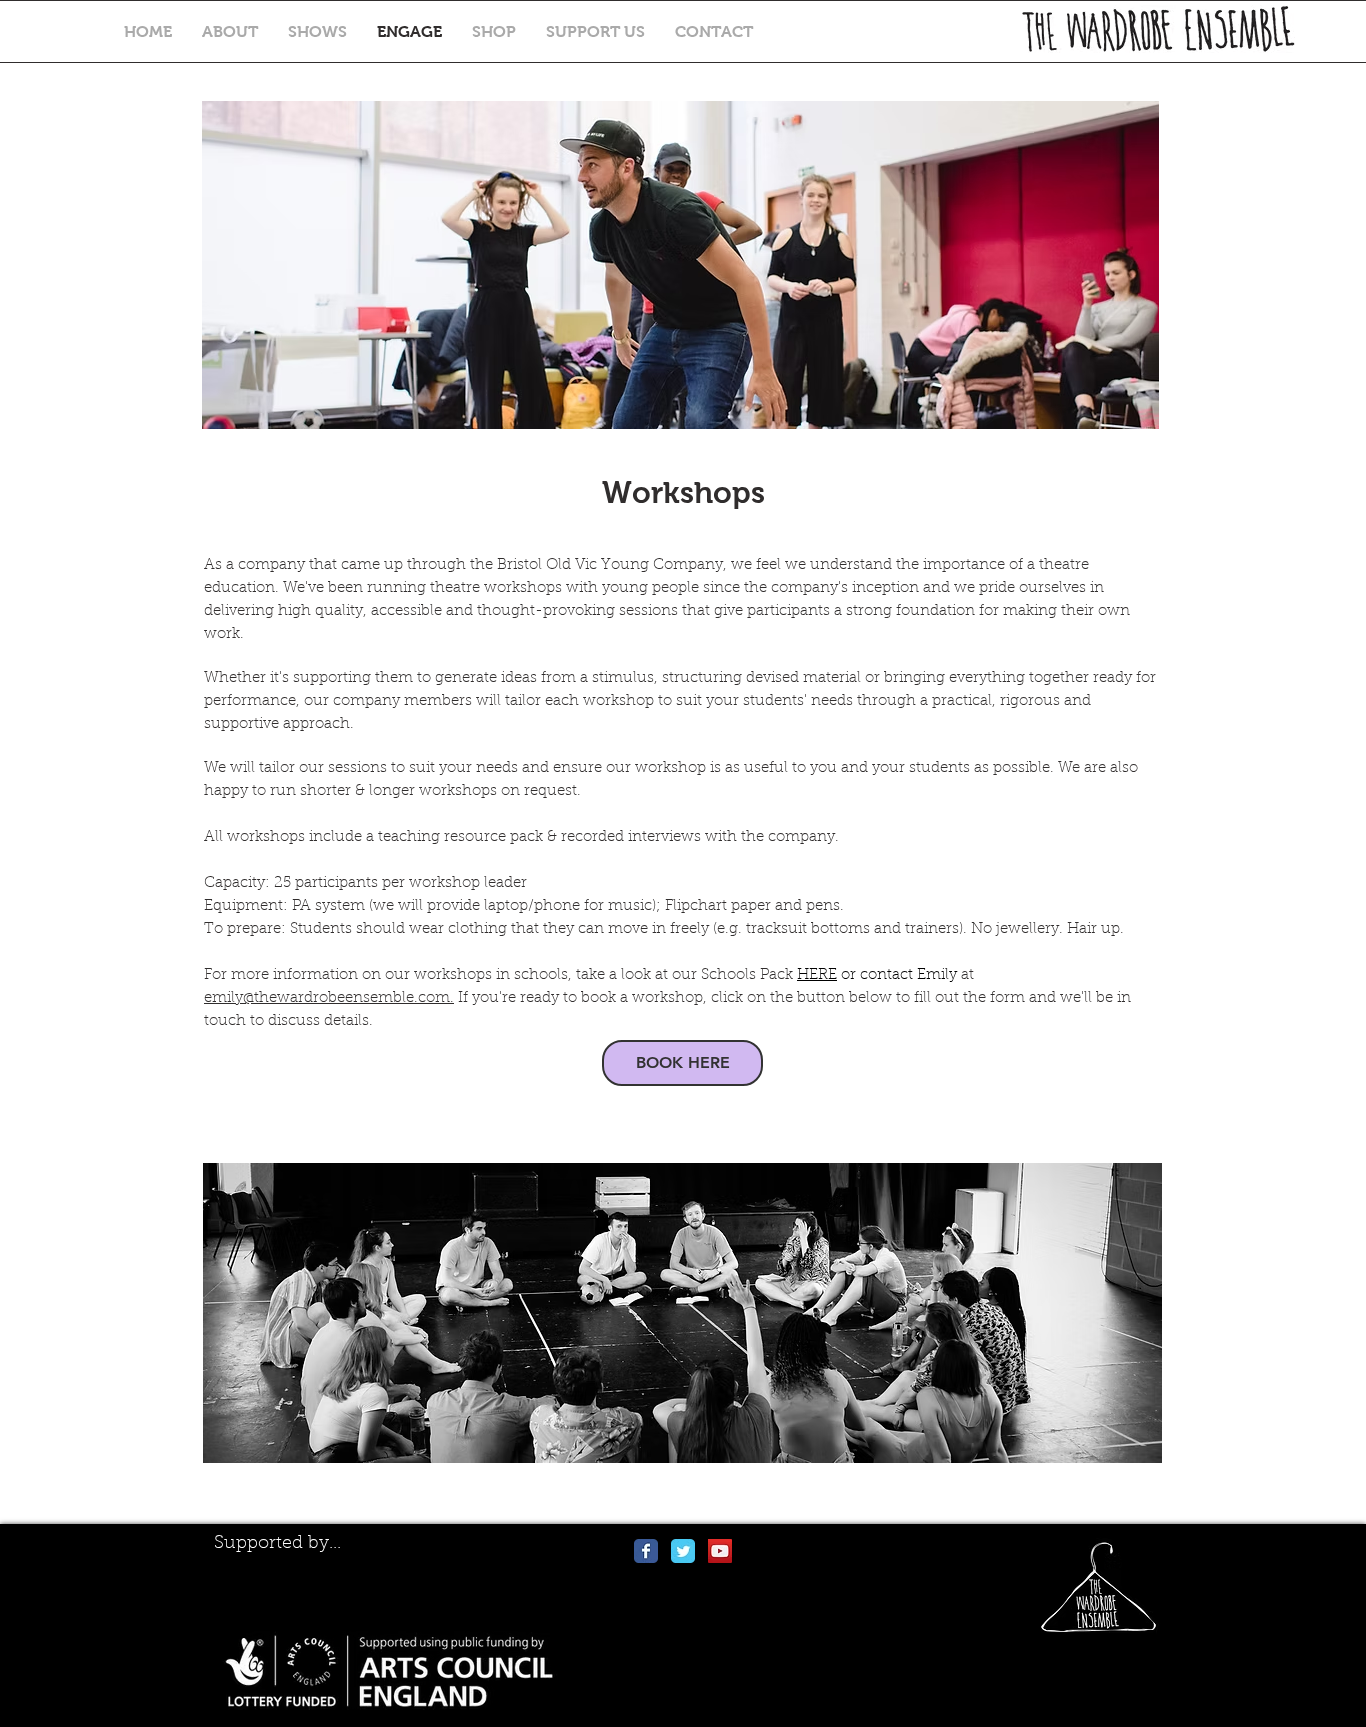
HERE (817, 975)
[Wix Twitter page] (683, 1551)
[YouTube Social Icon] (720, 1551)
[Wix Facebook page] (646, 1551)
